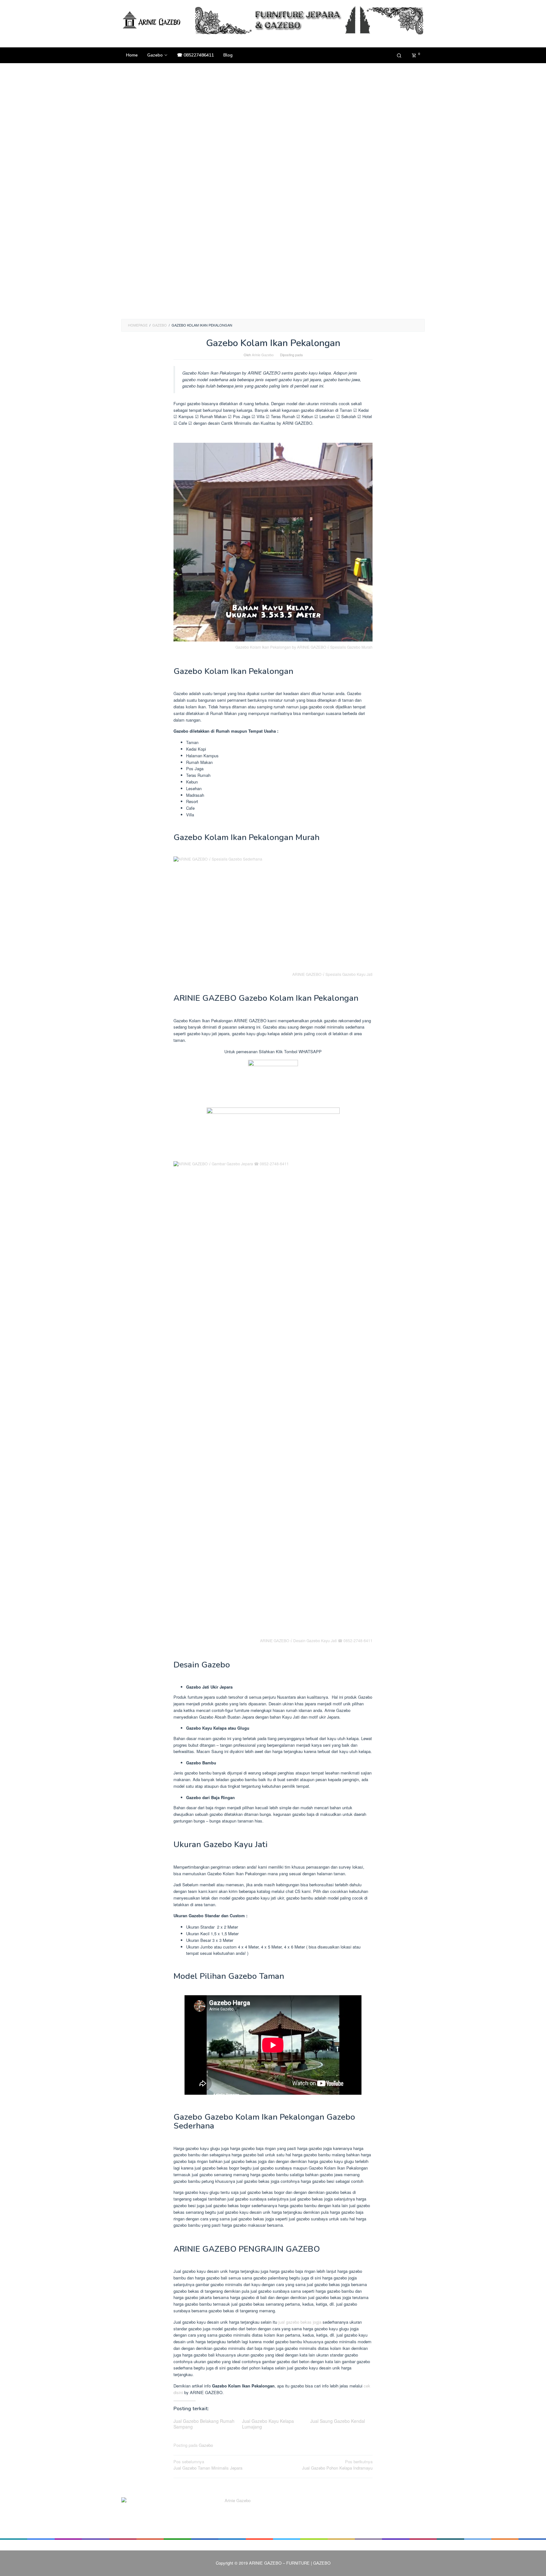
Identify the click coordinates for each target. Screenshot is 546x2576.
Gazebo (206, 2445)
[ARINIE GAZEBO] (153, 20)
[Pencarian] (399, 55)
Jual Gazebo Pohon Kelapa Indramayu (337, 2465)
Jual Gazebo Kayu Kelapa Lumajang (268, 2424)
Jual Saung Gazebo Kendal (338, 2421)
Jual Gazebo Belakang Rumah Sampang (204, 2424)
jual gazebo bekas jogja (300, 2322)
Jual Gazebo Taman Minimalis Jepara (208, 2465)
